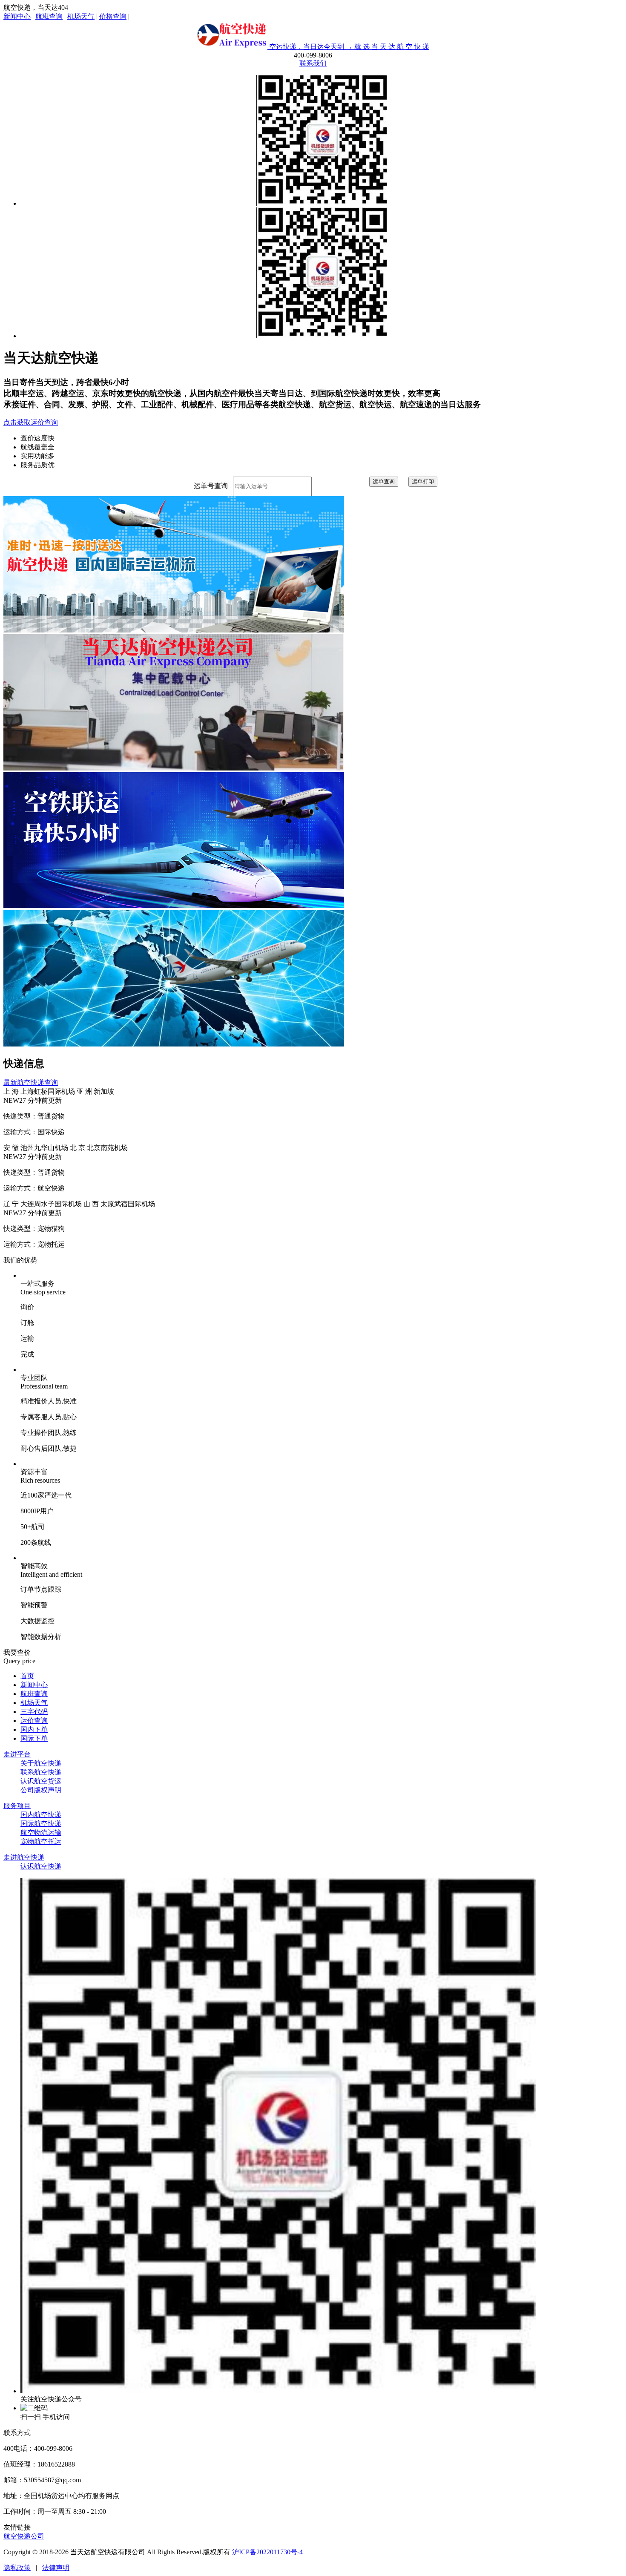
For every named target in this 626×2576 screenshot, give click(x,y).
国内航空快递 (41, 1815)
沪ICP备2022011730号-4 (267, 2552)
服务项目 (17, 1806)
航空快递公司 (24, 2536)
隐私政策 (17, 2568)
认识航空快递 (41, 1866)
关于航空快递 (41, 1763)
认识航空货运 (41, 1781)
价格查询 (113, 16)
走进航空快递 (24, 1857)
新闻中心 (17, 16)
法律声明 (56, 2568)
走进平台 (17, 1754)
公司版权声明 (41, 1790)
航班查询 (49, 16)
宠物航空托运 (41, 1841)
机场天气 (81, 16)
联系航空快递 (41, 1772)
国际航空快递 (41, 1824)
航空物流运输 (41, 1833)
